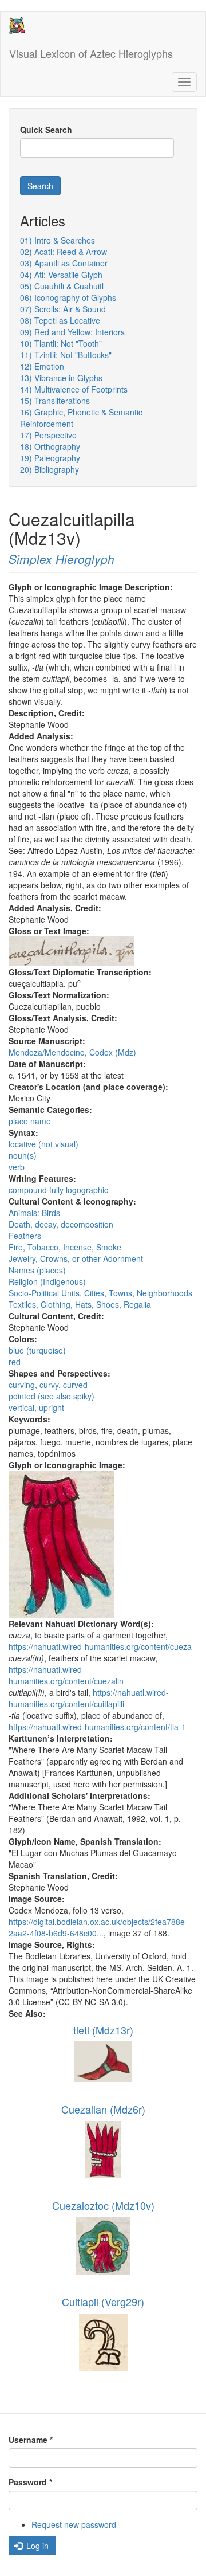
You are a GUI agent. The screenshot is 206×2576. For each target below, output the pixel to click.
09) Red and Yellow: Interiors (72, 332)
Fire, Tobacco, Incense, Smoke (65, 1247)
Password (30, 2482)
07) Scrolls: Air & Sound (63, 309)
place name (30, 1121)
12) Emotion (42, 366)
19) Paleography (50, 458)
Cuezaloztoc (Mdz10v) (103, 2205)
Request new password (74, 2524)
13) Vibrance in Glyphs (61, 378)
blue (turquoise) (37, 1350)
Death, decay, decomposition (61, 1224)
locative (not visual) (43, 1144)
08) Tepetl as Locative (60, 320)
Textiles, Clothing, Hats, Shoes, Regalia (80, 1304)
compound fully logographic (58, 1190)
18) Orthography (50, 446)
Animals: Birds (34, 1213)
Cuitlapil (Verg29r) (103, 2301)
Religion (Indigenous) (47, 1281)
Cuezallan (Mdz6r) (103, 2109)
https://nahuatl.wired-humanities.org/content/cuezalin (66, 1675)
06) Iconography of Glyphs (68, 297)
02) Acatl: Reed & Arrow (64, 252)
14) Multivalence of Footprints (74, 389)
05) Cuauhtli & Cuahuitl (62, 286)
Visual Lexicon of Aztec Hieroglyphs (91, 53)
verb (17, 1167)
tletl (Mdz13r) (103, 2030)
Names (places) (37, 1270)
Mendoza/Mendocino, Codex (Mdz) (72, 1052)
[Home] (17, 26)
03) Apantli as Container (64, 263)
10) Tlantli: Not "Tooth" (61, 343)
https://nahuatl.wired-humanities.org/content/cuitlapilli (89, 1698)
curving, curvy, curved (48, 1385)
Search (40, 186)
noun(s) (23, 1155)
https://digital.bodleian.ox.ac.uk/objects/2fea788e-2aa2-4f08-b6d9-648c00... (98, 1927)
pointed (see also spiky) (51, 1396)
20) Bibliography (49, 469)
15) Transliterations (55, 401)
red (15, 1362)
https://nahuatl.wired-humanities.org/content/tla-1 (97, 1727)
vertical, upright (36, 1407)
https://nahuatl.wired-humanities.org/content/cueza (100, 1646)
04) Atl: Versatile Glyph (61, 275)
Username (31, 2440)
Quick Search (46, 130)
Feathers (25, 1236)
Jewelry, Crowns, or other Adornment (76, 1258)
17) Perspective (48, 435)
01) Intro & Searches (58, 240)
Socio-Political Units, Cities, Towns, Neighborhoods (100, 1293)
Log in (36, 2546)
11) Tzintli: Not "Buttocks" (66, 355)
